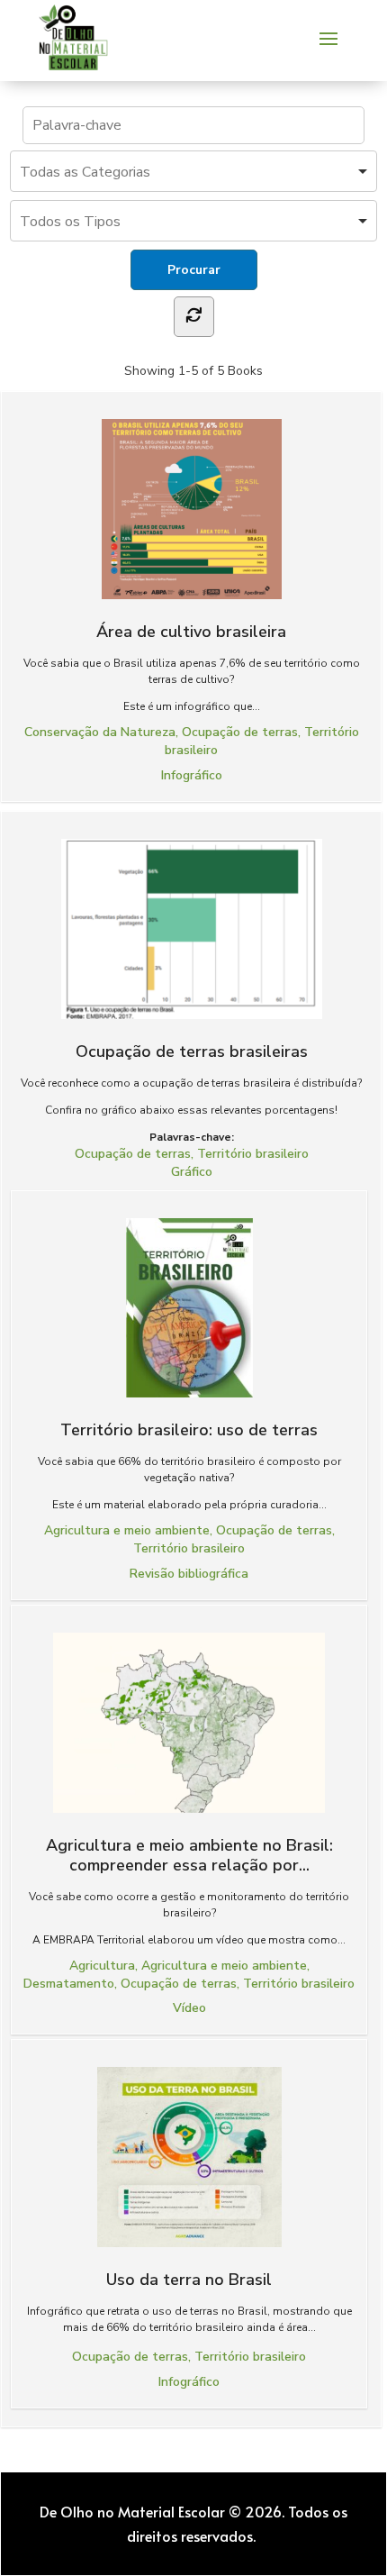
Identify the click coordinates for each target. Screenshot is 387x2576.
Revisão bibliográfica (189, 1574)
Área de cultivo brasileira (191, 631)
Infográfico (192, 775)
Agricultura (102, 1966)
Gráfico (192, 1172)
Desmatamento (69, 1984)
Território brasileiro (253, 1154)
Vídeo (189, 2008)
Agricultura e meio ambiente (127, 1530)
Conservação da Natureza (100, 732)
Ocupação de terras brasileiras (192, 1051)
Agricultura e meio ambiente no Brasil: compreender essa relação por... (189, 1855)
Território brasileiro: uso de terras (189, 1429)
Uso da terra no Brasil (189, 2279)
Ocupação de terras (240, 732)
